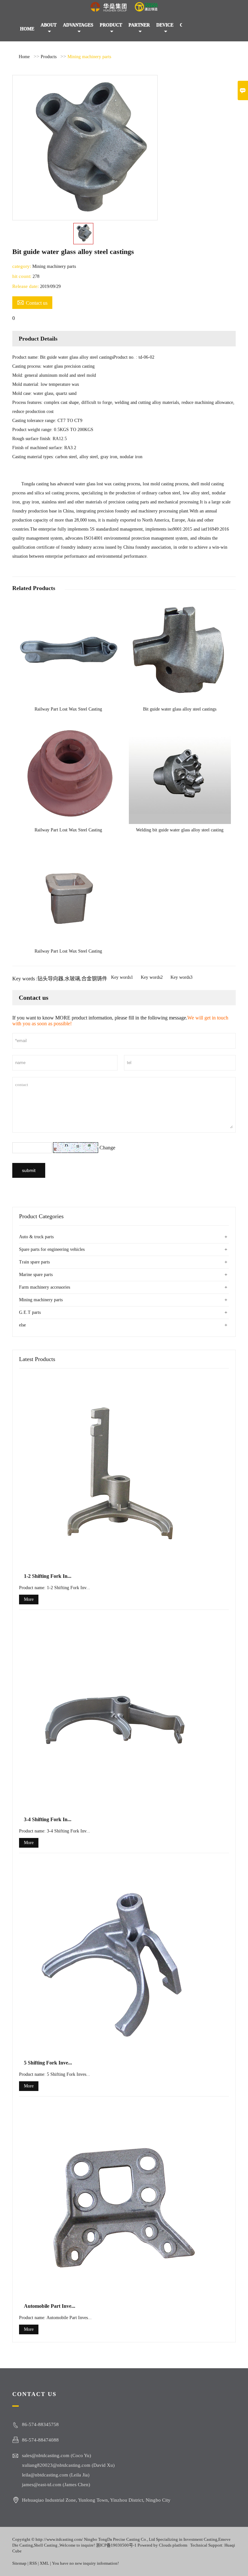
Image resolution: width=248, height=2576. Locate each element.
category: (22, 266)
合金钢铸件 (94, 979)
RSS (33, 2563)
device (165, 25)
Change (107, 1148)
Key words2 (152, 977)
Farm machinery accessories (45, 1287)
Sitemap (20, 2563)
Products (49, 57)
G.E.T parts (30, 1312)
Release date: (26, 286)
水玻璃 (72, 979)
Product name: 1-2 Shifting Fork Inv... (55, 1588)
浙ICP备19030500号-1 (116, 2545)
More (29, 1599)
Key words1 (122, 977)
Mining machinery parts (89, 57)
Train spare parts (34, 1262)
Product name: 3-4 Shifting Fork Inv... (55, 1831)
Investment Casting (200, 2539)
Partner (139, 25)
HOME (27, 29)
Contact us (32, 302)
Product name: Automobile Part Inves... (55, 2318)
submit (29, 1170)
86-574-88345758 (40, 2424)
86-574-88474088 (40, 2440)
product (111, 25)
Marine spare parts (36, 1275)
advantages (78, 25)
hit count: (22, 276)
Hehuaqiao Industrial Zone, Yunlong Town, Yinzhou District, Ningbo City (96, 2500)
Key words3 (181, 977)
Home (24, 57)
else (22, 1325)
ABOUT (49, 25)
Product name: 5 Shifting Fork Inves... (55, 2074)
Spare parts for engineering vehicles (52, 1249)
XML (44, 2563)
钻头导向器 (50, 979)
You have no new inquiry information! (85, 2563)
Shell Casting (46, 2545)
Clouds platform (173, 2545)
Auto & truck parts (36, 1237)
